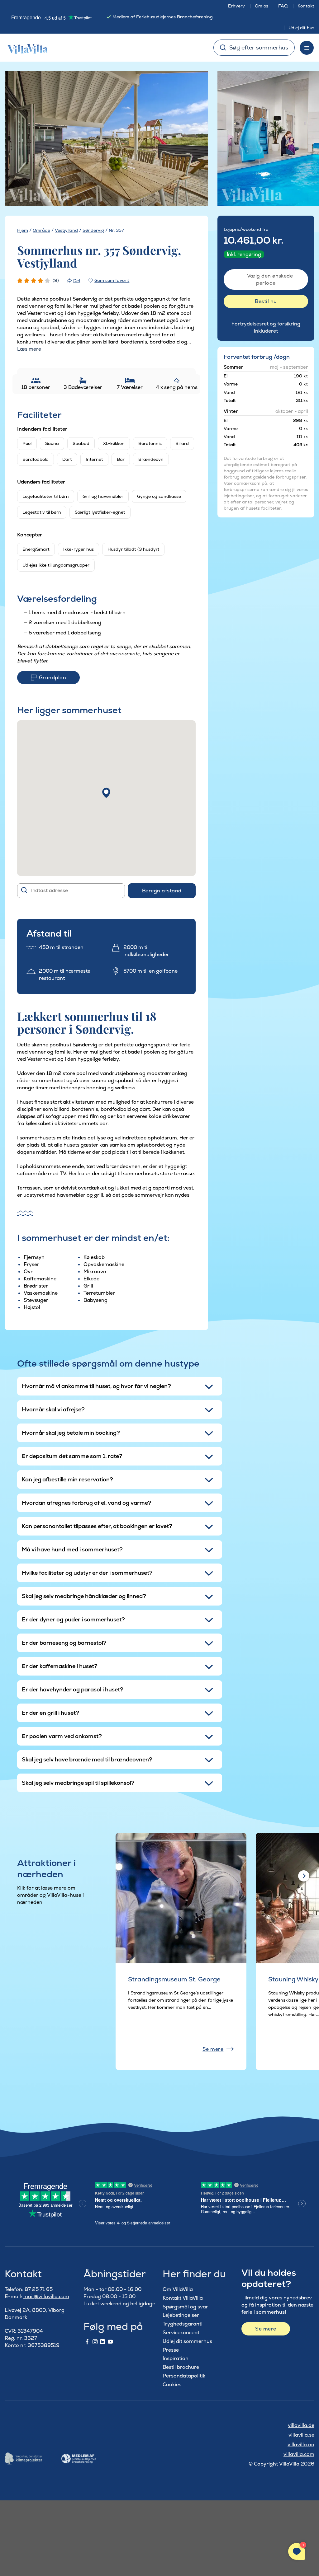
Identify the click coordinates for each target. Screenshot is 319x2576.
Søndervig (93, 230)
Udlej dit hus (301, 28)
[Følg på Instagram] (95, 2342)
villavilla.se (301, 2435)
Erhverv (236, 6)
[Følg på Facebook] (87, 2342)
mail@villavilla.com (46, 2296)
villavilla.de (301, 2425)
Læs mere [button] (29, 349)
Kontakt (306, 6)
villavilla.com (299, 2454)
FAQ (283, 6)
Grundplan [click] (52, 678)
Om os (262, 6)
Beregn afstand (162, 891)
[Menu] (307, 48)
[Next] (194, 139)
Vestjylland (66, 230)
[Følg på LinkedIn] (102, 2342)
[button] (106, 793)
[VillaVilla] (25, 48)
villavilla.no (301, 2445)
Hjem (23, 230)
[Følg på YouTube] (110, 2342)
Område (41, 230)
